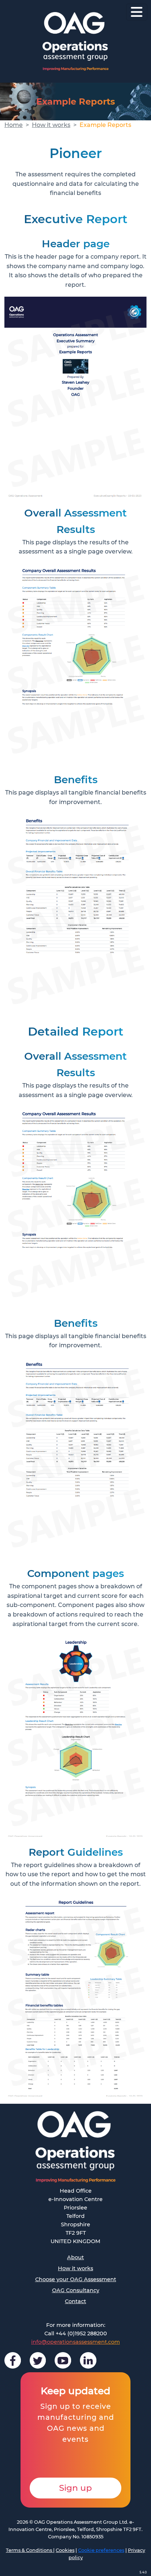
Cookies (65, 2550)
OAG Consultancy (76, 2290)
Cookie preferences (101, 2550)
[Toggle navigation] (137, 12)
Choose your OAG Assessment (76, 2279)
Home (14, 125)
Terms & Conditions (30, 2550)
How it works (51, 125)
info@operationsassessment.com (75, 2342)
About (75, 2257)
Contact (75, 2301)
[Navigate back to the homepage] (75, 41)
